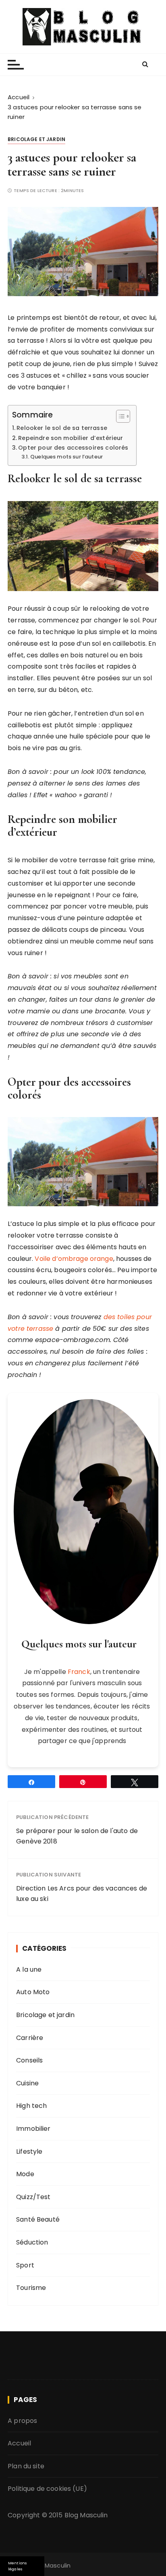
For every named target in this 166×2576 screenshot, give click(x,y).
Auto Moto (33, 1992)
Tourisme (31, 2288)
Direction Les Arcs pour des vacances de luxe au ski (82, 1894)
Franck (79, 1672)
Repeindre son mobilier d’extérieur (71, 438)
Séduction (32, 2242)
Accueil (19, 2443)
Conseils (29, 2060)
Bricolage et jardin (36, 139)
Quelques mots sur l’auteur (66, 457)
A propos (22, 2420)
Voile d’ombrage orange (74, 1259)
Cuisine (27, 2083)
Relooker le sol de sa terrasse (62, 428)
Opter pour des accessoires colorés (73, 448)
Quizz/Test (33, 2197)
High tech (31, 2106)
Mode (25, 2174)
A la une (29, 1969)
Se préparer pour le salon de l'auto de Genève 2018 (77, 1836)
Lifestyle (29, 2151)
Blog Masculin (86, 2515)
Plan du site (26, 2466)
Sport (25, 2265)
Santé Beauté (38, 2219)
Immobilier (33, 2129)
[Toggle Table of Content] (119, 416)
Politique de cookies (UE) (47, 2489)
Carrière (30, 2038)
